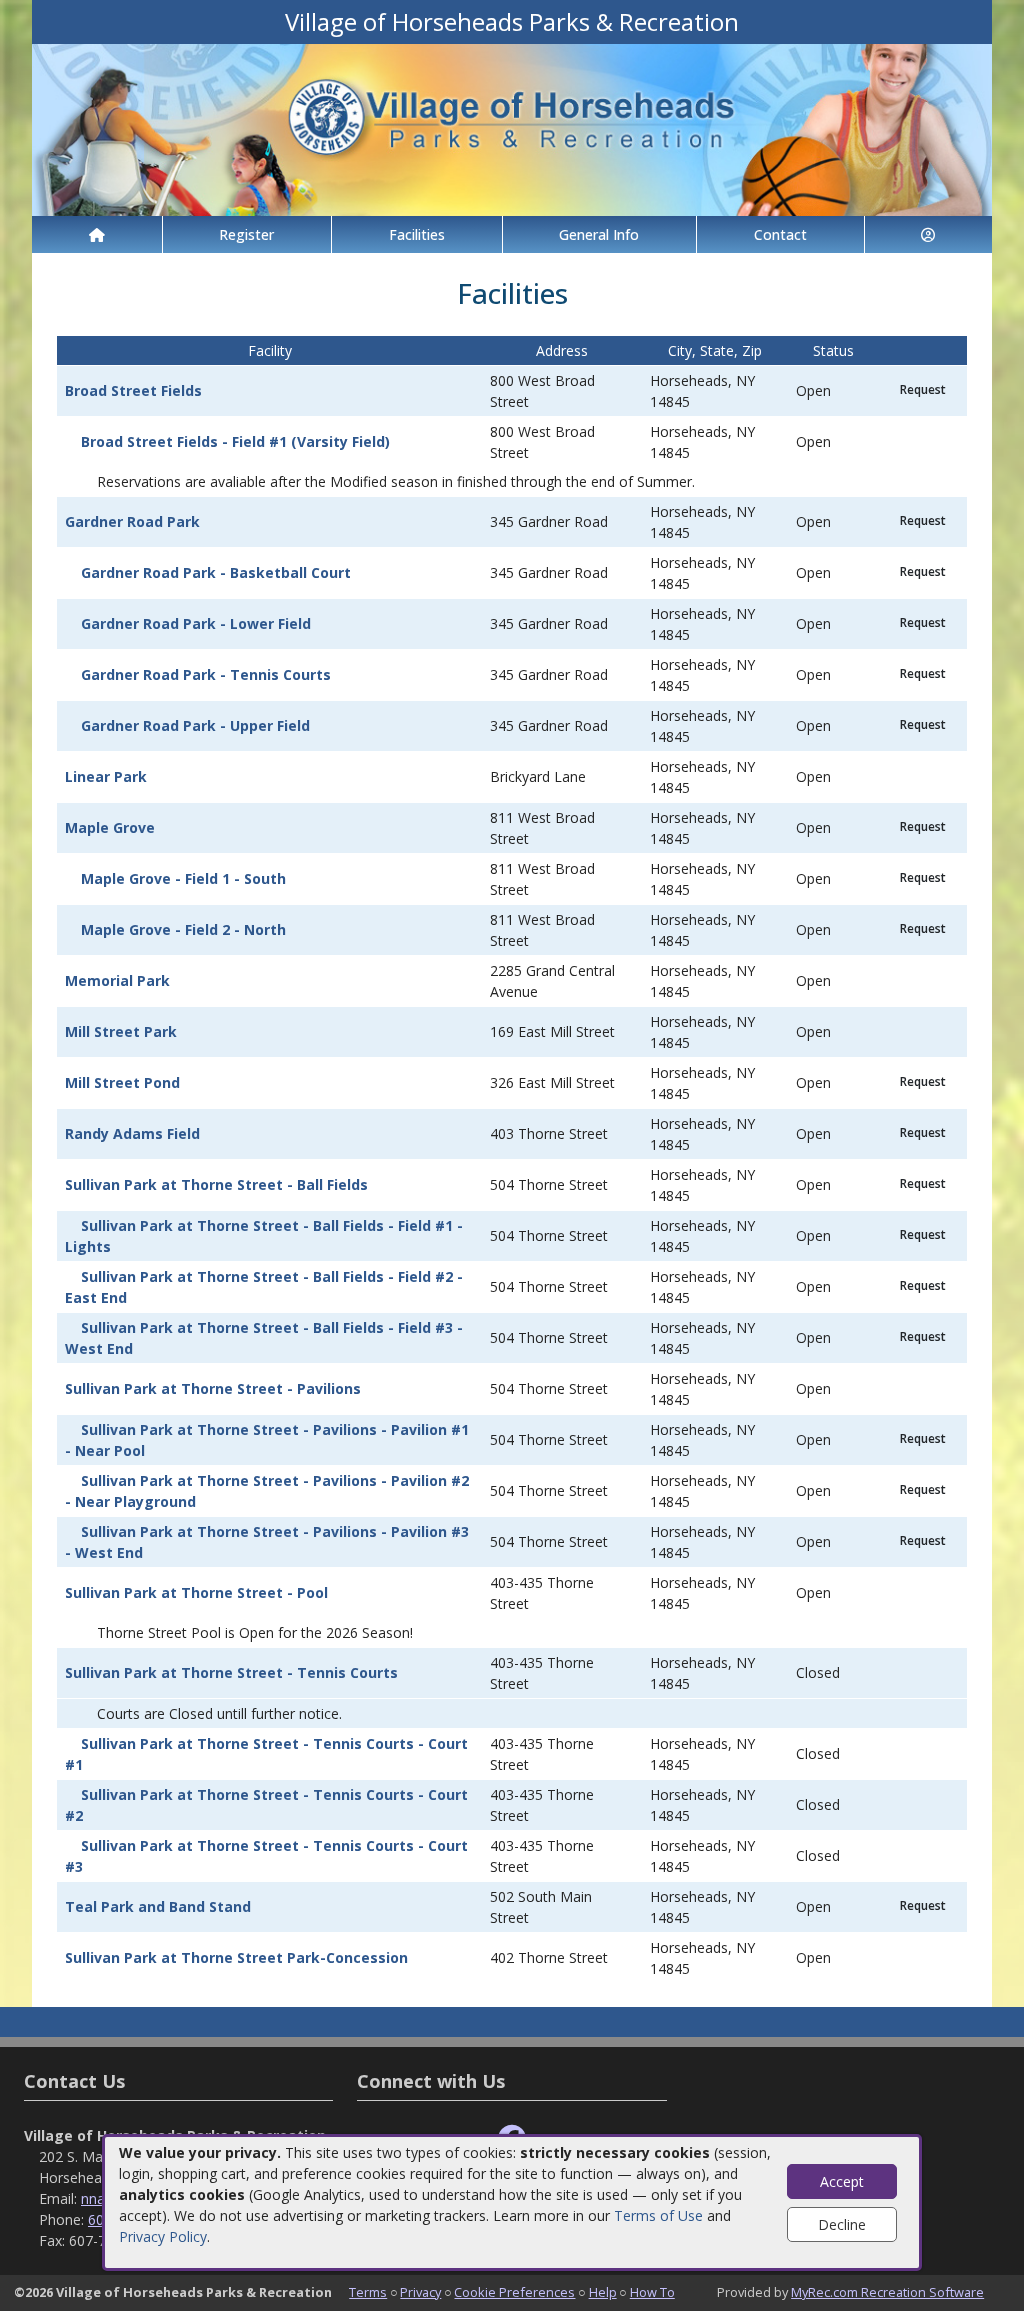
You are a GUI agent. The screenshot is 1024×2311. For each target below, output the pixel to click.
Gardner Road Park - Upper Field (195, 725)
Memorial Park (117, 980)
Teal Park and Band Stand (158, 1906)
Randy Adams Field (132, 1133)
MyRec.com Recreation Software (887, 2292)
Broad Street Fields (133, 390)
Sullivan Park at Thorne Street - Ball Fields (216, 1184)
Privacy (420, 2292)
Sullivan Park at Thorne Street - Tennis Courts (231, 1672)
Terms (368, 2292)
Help (603, 2292)
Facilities (417, 234)
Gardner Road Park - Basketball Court (216, 572)
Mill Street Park (121, 1031)
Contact (780, 234)
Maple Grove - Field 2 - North (183, 929)
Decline (842, 2224)
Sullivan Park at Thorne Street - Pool (196, 1592)
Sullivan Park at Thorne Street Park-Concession (236, 1957)
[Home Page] (97, 234)
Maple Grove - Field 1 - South (183, 878)
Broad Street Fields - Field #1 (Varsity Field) (235, 441)
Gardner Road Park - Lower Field (196, 623)
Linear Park (106, 776)
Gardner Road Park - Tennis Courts (206, 674)
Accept (842, 2181)
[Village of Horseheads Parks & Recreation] (512, 128)
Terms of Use (658, 2215)
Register (246, 234)
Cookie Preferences (514, 2292)
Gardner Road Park (132, 521)
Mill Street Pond (122, 1082)
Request (923, 389)
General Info (599, 234)
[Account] (929, 234)
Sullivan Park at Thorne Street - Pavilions (213, 1388)
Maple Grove (110, 827)
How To (652, 2292)
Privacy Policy (163, 2236)
